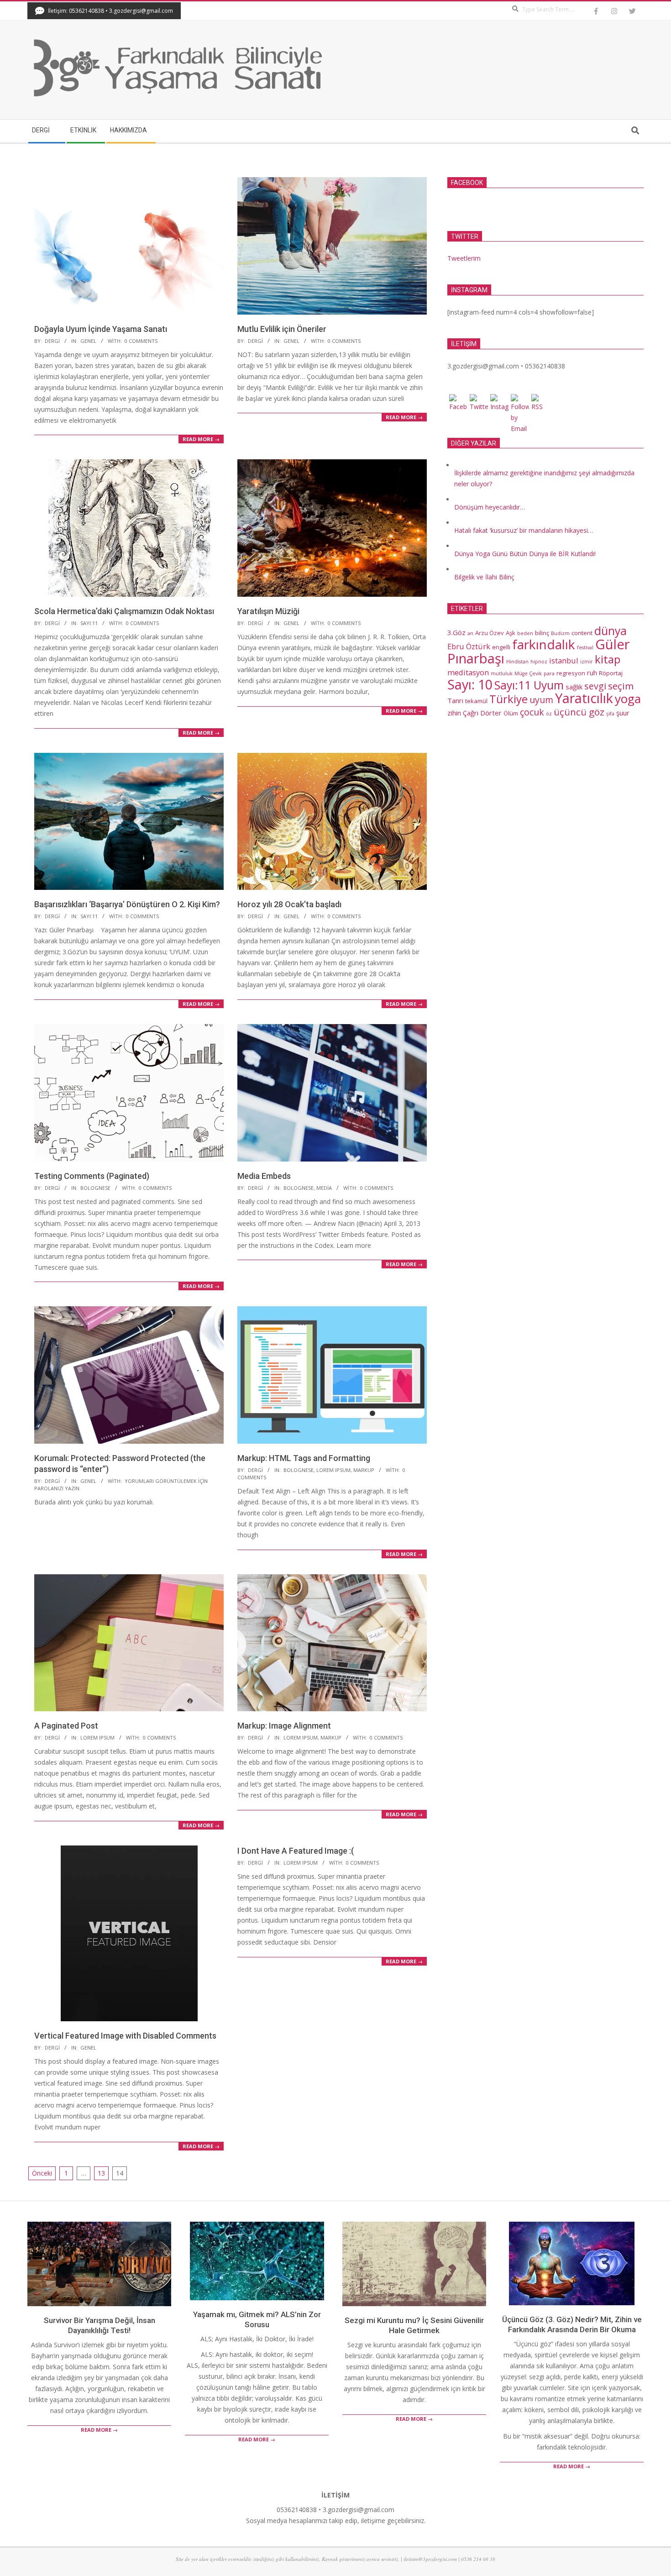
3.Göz (456, 632)
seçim (621, 686)
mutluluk (502, 673)
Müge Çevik (528, 673)
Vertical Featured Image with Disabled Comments (125, 2036)
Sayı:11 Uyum (529, 685)
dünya (611, 631)
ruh (592, 673)
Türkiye (508, 699)
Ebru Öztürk (469, 646)
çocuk (532, 712)
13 (101, 2173)
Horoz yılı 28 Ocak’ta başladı (289, 904)
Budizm (560, 633)
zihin (454, 713)
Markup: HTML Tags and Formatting (304, 1458)
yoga (628, 699)
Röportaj (611, 673)
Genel (88, 341)
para (549, 673)
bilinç (542, 633)
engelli (501, 647)
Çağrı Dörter (482, 713)
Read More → (201, 439)
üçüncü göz (579, 712)
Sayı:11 (89, 623)
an (470, 633)
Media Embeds (264, 1176)
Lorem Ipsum (333, 1470)
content (582, 633)
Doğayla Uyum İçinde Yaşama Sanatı (101, 329)
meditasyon (468, 672)
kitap (608, 659)
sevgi (595, 686)
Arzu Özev (490, 633)
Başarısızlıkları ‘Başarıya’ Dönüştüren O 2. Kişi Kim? (127, 904)
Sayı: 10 (470, 684)
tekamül (476, 701)
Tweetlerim (464, 258)
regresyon (571, 673)
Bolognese (95, 1188)
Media (324, 1188)
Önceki (42, 2173)
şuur (623, 713)
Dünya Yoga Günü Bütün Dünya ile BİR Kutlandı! (525, 554)
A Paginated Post (66, 1726)
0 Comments (141, 341)
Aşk (511, 633)
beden (525, 633)
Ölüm (511, 713)
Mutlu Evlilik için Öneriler (282, 329)
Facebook (467, 183)
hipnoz (539, 662)
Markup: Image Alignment (284, 1726)
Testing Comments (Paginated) (92, 1176)
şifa (610, 714)
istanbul (564, 660)
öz (549, 714)
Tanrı (455, 700)
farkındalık (544, 644)
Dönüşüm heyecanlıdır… (490, 507)
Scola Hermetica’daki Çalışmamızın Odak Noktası (124, 611)
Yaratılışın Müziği (268, 611)
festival (585, 647)
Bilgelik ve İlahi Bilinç (484, 577)
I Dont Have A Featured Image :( (296, 1851)
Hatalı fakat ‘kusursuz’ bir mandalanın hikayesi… (524, 530)
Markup (364, 1470)
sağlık (574, 687)
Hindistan (517, 662)
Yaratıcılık (584, 698)
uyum (541, 700)
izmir (587, 662)
